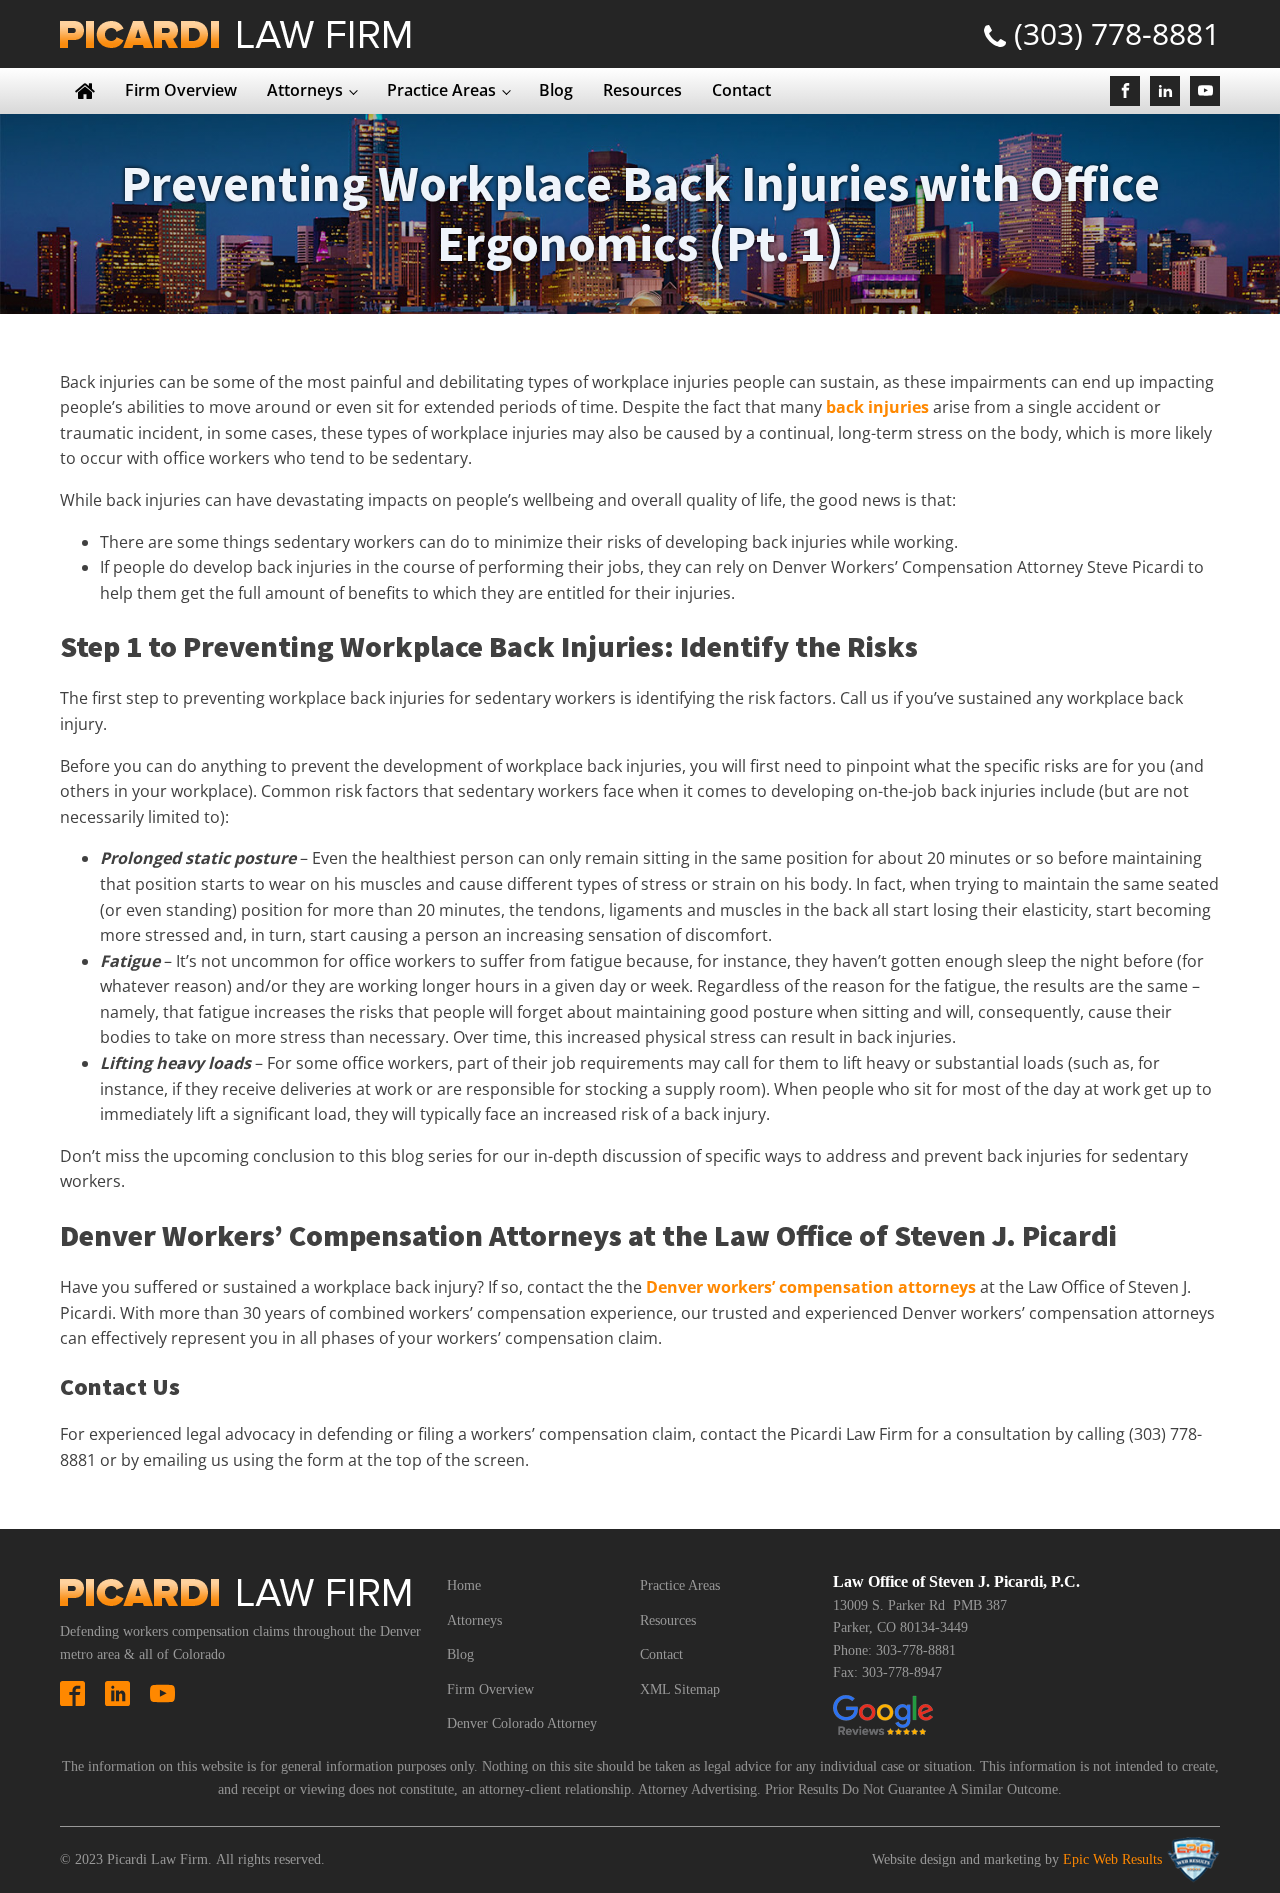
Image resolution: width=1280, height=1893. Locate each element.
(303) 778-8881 (1117, 33)
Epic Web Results (1112, 1859)
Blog (556, 90)
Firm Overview (181, 90)
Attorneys (305, 90)
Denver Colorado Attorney (522, 1723)
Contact (741, 90)
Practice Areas (441, 90)
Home (464, 1585)
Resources (642, 90)
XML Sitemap (680, 1689)
